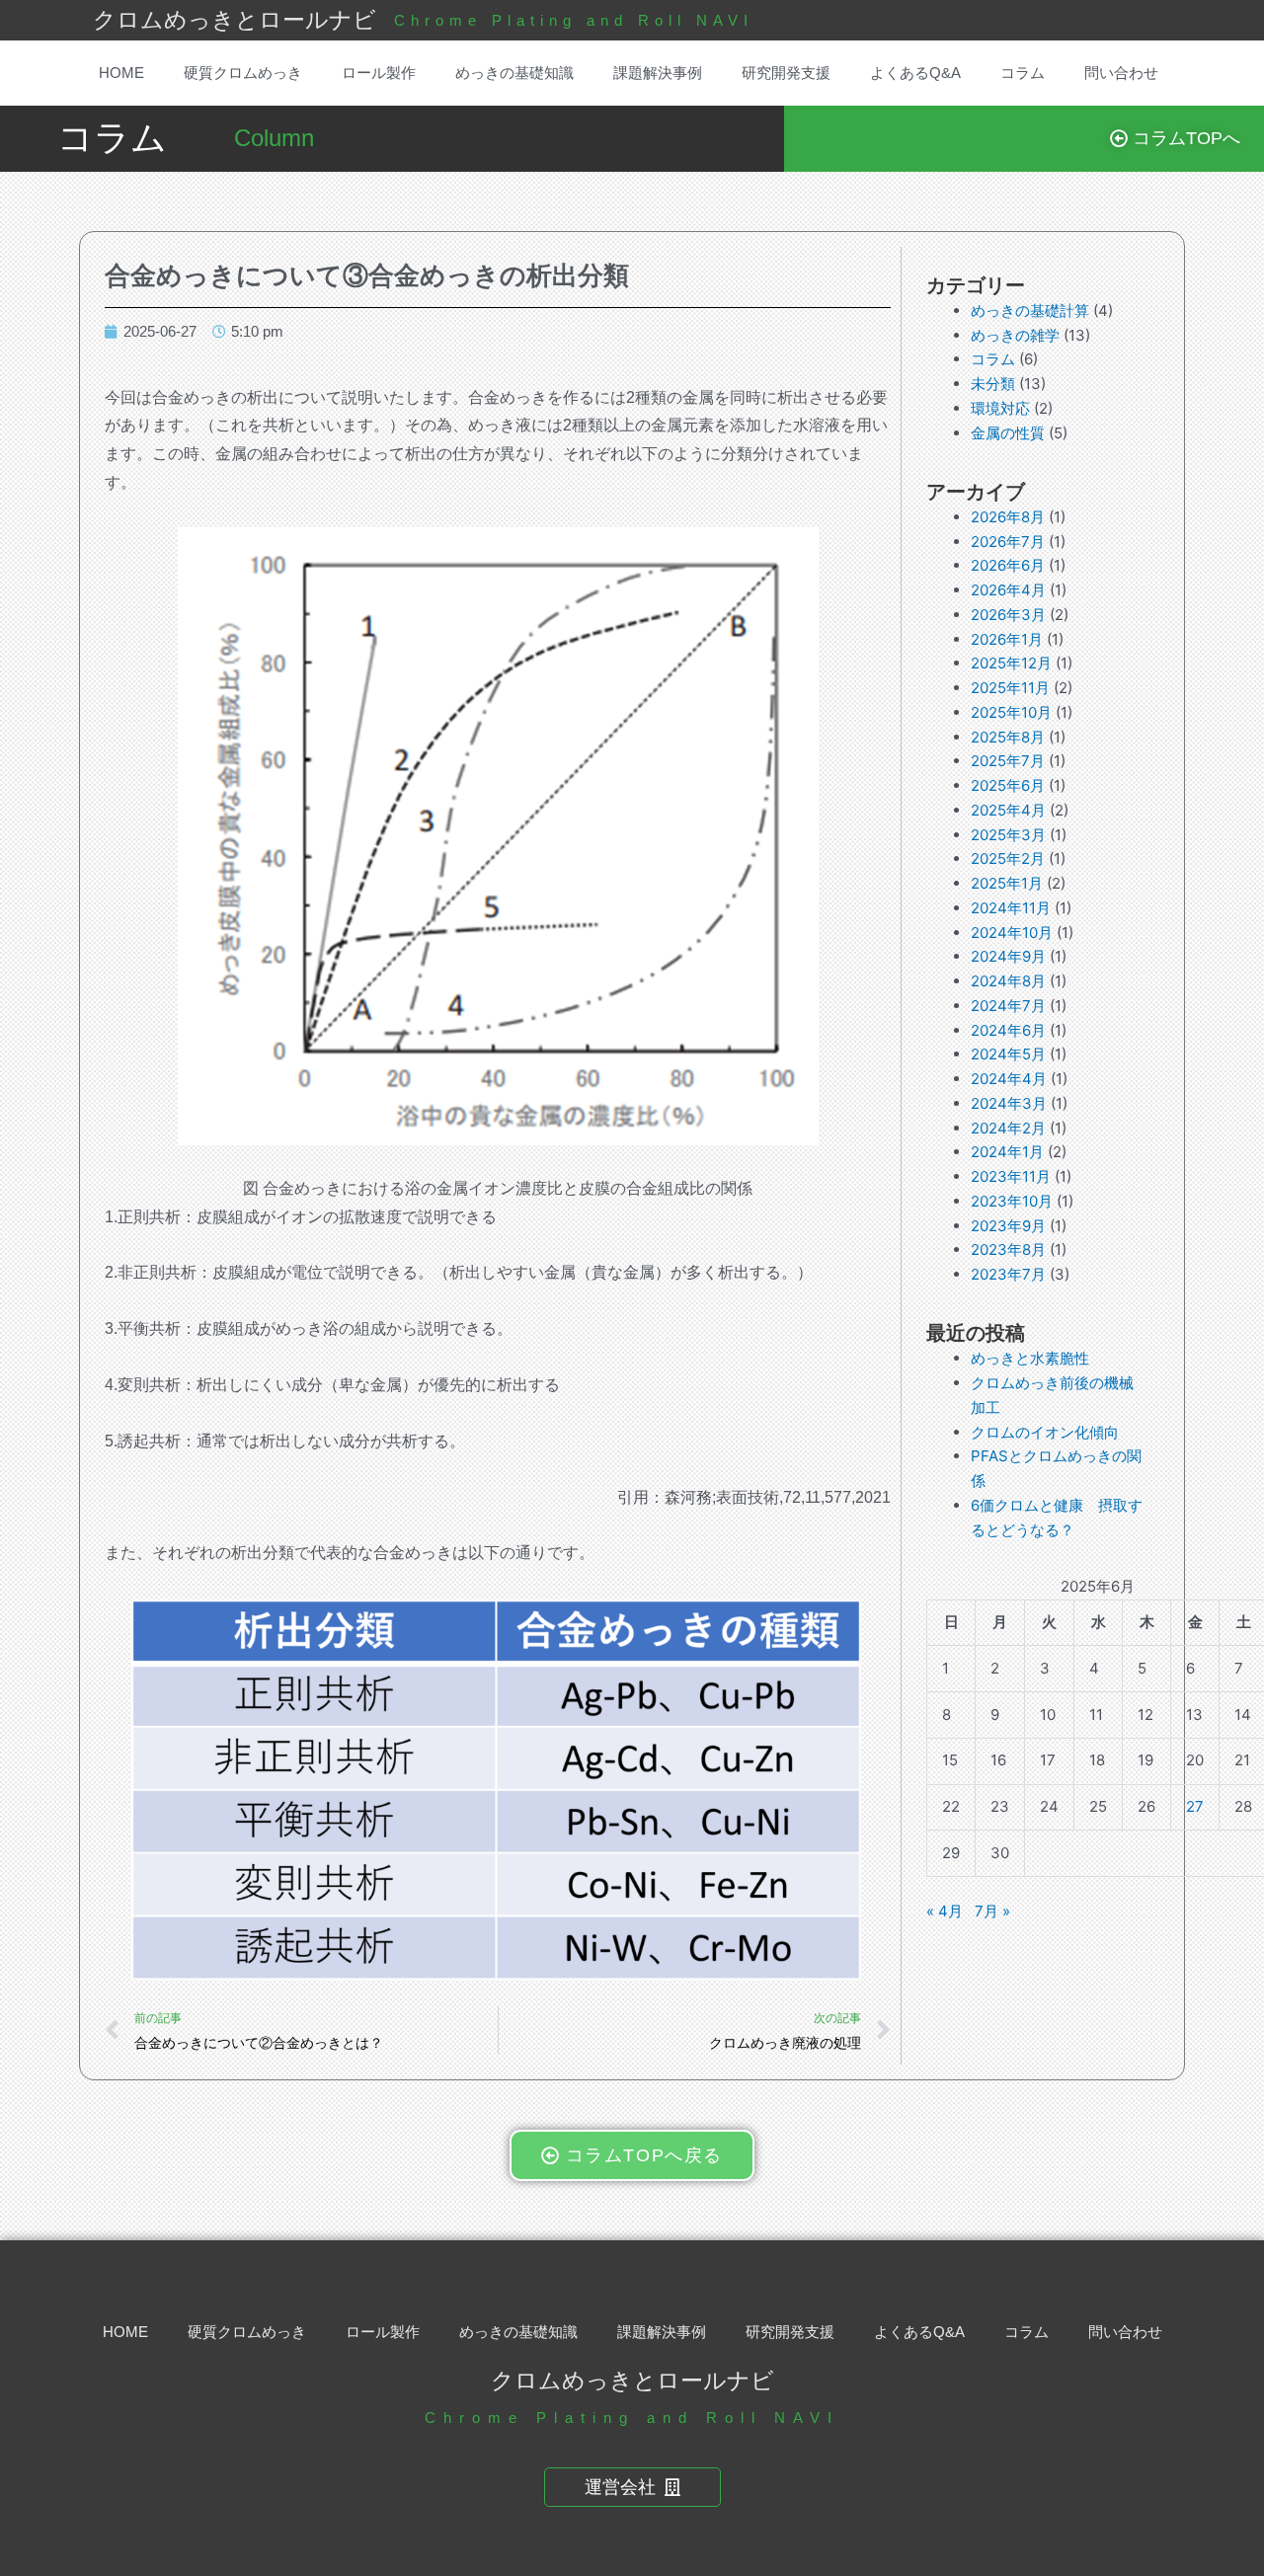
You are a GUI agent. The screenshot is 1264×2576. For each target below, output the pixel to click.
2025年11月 (1010, 688)
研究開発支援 (786, 73)
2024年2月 (1008, 1128)
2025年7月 (1008, 761)
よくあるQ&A (915, 73)
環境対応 (1000, 408)
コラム (1023, 73)
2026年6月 (1008, 565)
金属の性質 (1008, 433)
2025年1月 (1007, 883)
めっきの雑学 (1015, 335)
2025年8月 (1008, 737)
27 (1195, 1806)
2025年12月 (1011, 663)
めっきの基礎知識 (514, 73)
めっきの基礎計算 (1030, 311)
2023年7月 (1008, 1274)
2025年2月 (1008, 859)
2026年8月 (1008, 517)
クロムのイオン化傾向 (1045, 1432)
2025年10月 (1011, 712)
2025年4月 (1008, 810)
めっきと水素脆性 (1030, 1358)
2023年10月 (1012, 1201)
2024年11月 (1011, 908)
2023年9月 (1008, 1226)
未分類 (993, 384)
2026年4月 (1008, 590)
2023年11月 (1011, 1176)
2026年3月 (1008, 615)
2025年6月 (1008, 785)
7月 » (992, 1911)
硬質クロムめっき (243, 73)
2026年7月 (1008, 542)
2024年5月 (1008, 1054)
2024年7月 (1008, 1006)
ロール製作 (379, 73)
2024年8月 (1008, 981)
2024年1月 (1007, 1152)
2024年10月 (1012, 933)
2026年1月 (1007, 639)
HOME (121, 73)
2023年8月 (1008, 1249)
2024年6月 (1008, 1030)
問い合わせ (1121, 73)
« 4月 (945, 1911)
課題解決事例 (658, 73)
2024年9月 (1008, 956)
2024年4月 (1009, 1079)
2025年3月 (1008, 835)
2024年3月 (1009, 1103)
